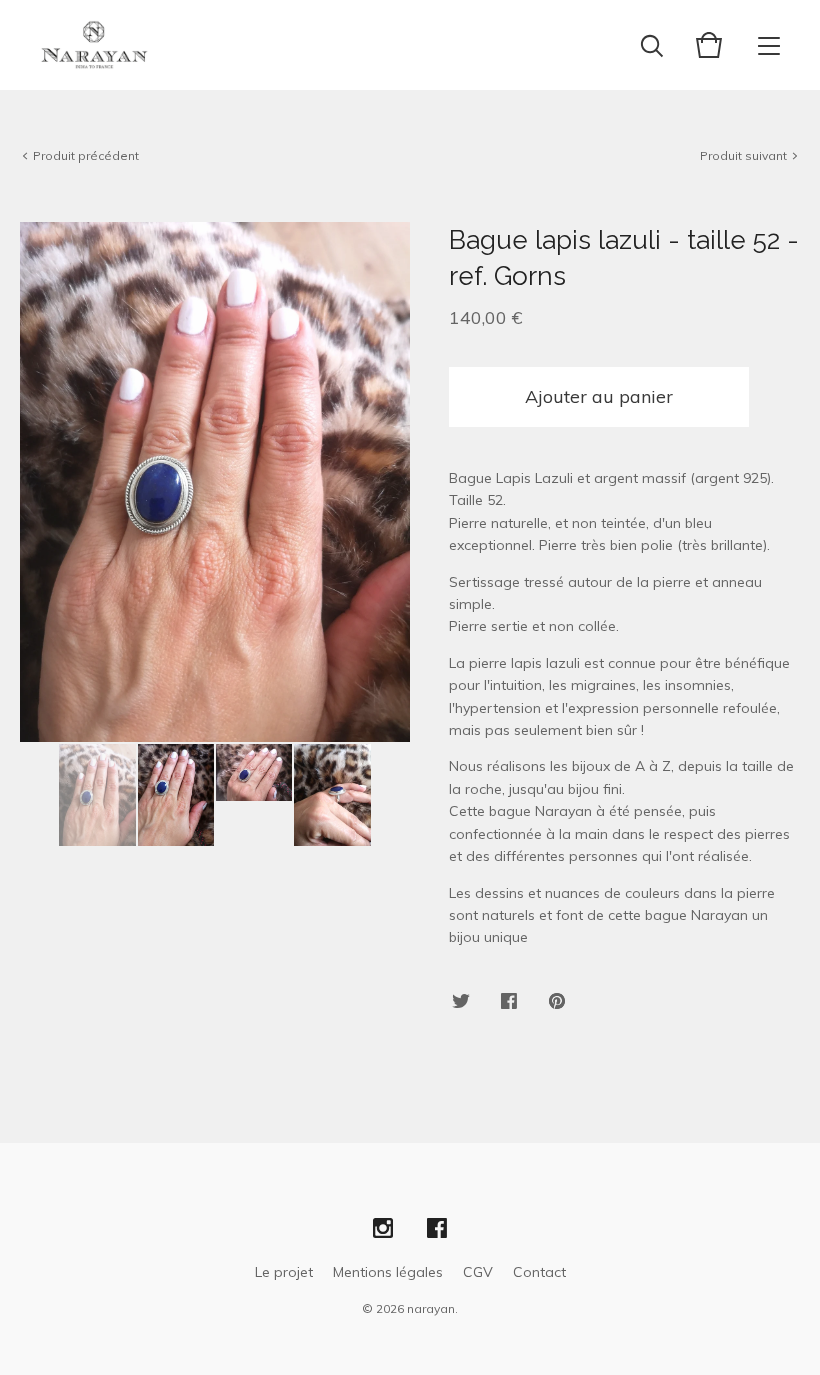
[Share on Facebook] (509, 1002)
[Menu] (769, 45)
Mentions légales (388, 1272)
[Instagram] (383, 1229)
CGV (478, 1272)
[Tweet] (461, 1002)
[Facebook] (437, 1229)
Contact (539, 1272)
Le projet (284, 1272)
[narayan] (94, 45)
